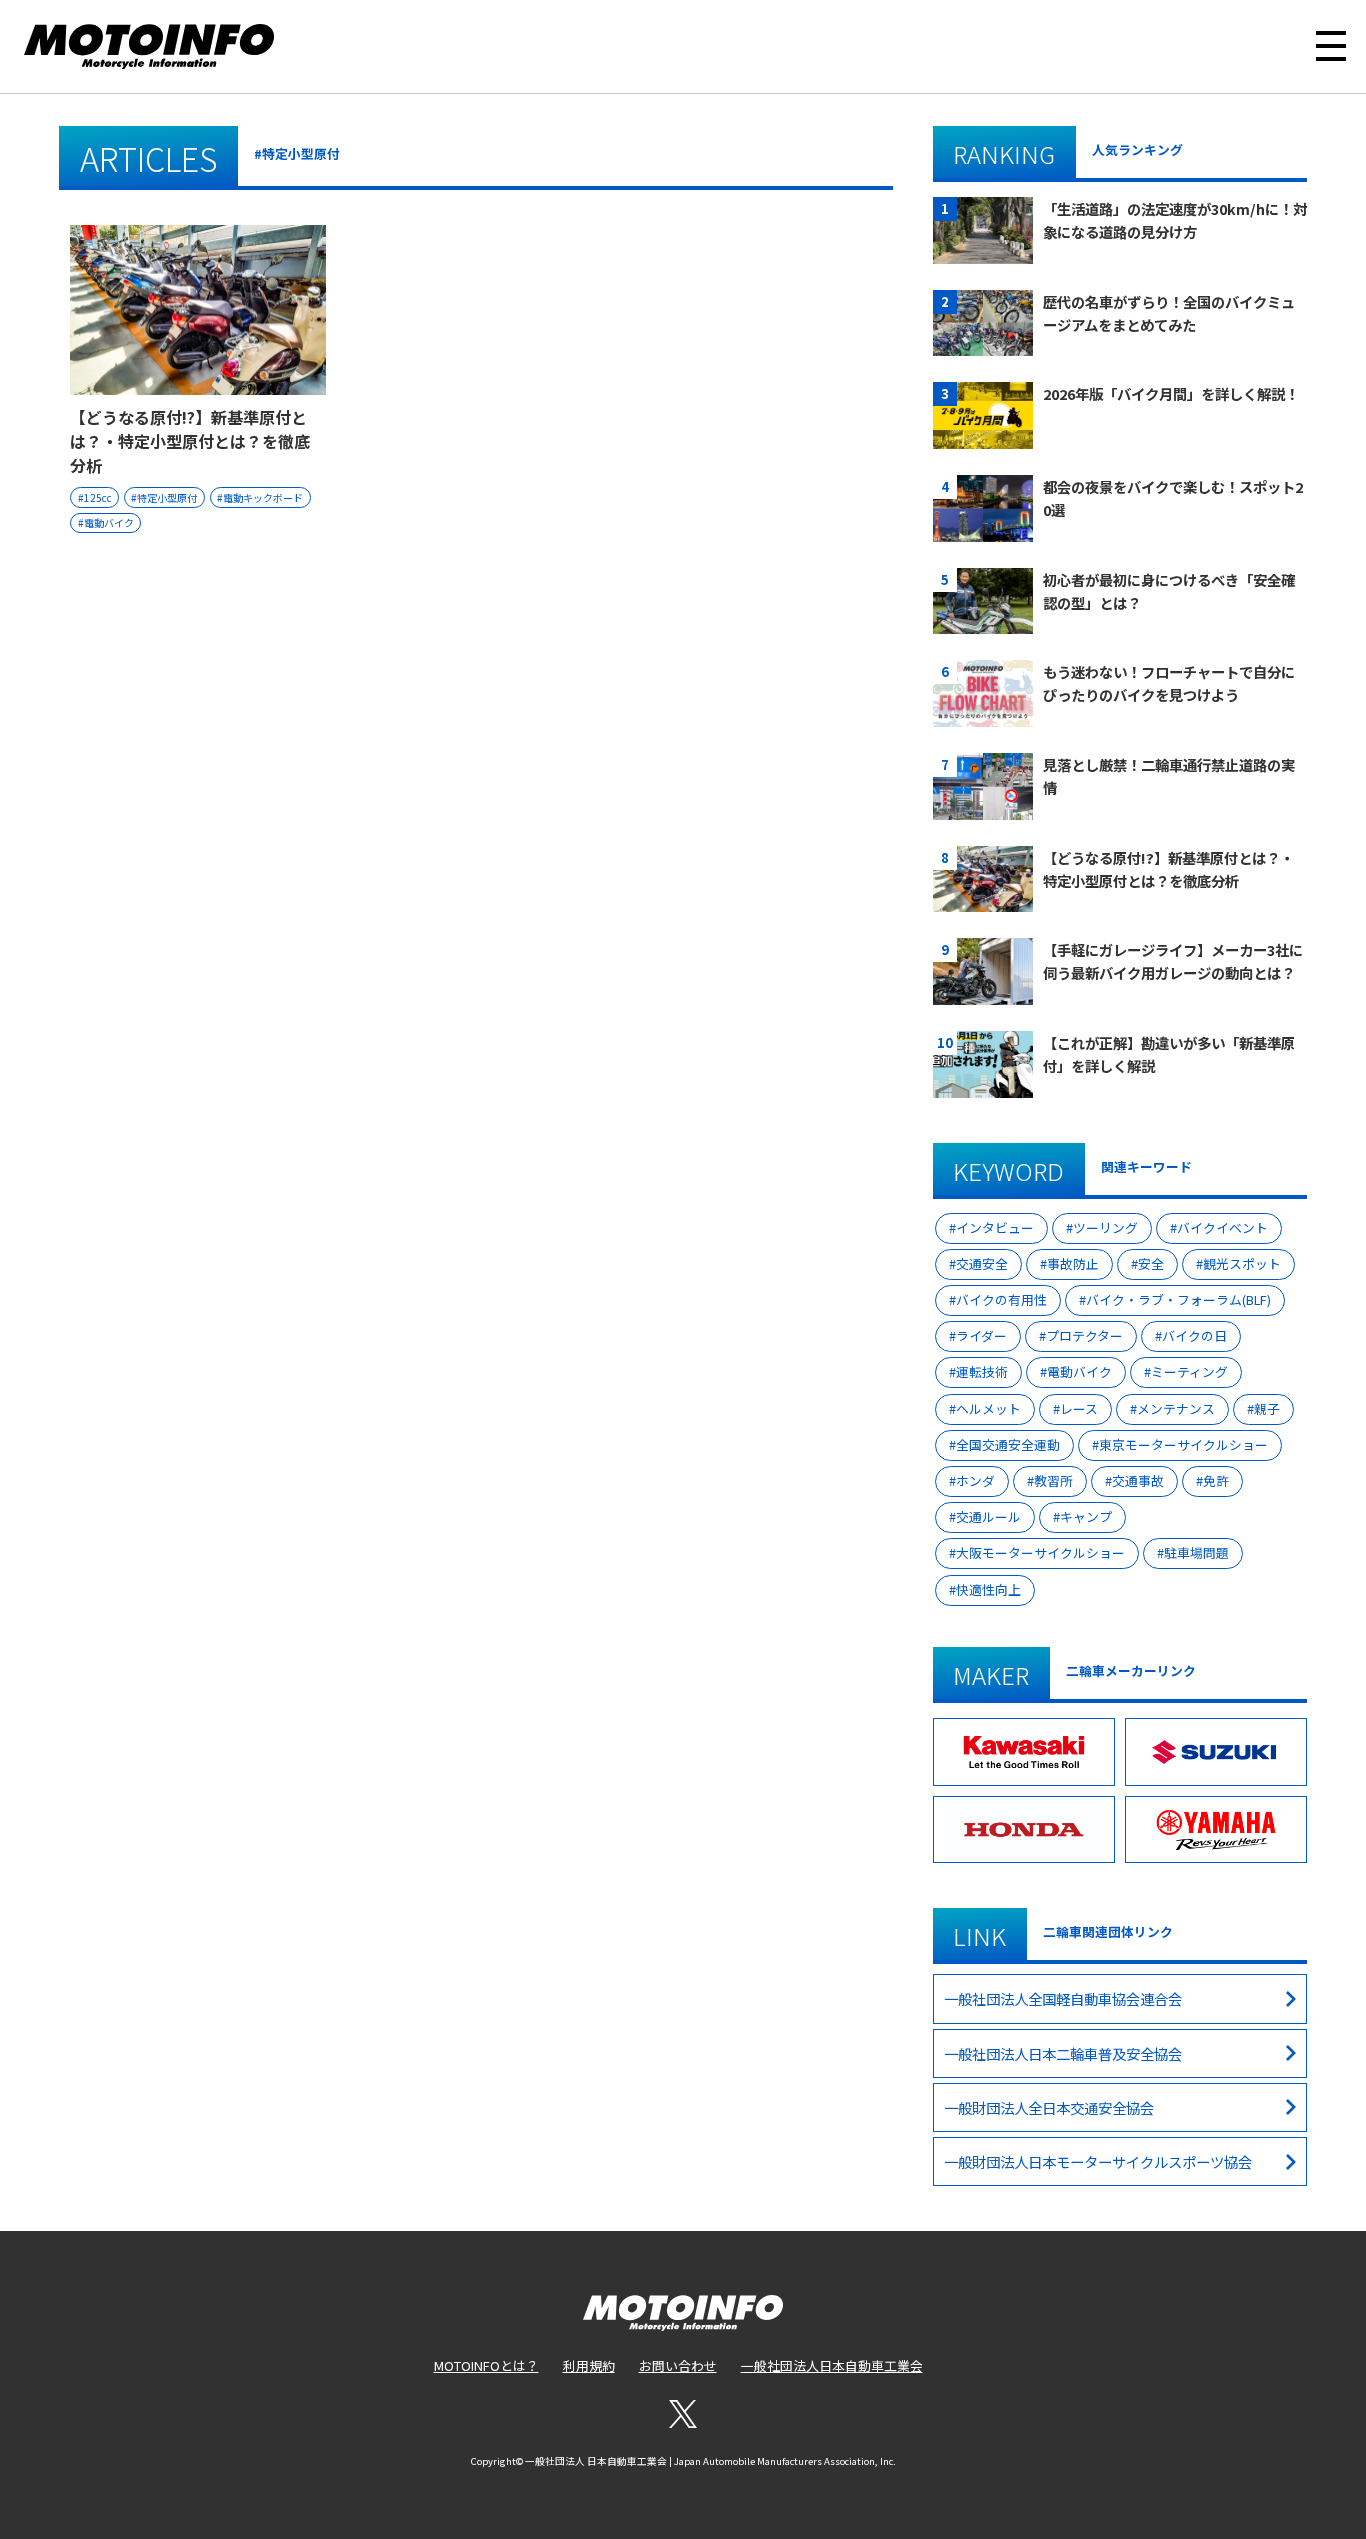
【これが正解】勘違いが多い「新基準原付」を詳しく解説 (1169, 1054)
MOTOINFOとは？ (486, 2365)
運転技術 (982, 1371)
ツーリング (1105, 1227)
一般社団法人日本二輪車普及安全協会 (1063, 2053)
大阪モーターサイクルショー (1040, 1552)
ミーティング (1189, 1371)
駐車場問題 (1196, 1552)
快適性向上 (988, 1589)
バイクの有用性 (1001, 1299)
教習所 (1053, 1480)
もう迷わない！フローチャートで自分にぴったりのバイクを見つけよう (1169, 683)
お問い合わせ (678, 2365)
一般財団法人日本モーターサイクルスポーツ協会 (1098, 2161)
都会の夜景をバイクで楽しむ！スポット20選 (1173, 498)
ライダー (981, 1335)
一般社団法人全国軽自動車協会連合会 (1063, 1998)
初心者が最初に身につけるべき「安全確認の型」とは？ (1169, 591)
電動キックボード (263, 497)
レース (1079, 1408)
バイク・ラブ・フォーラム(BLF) (1178, 1299)
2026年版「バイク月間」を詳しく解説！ (1171, 393)
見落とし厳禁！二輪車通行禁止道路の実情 (1169, 776)
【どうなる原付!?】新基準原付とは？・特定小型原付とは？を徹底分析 (190, 441)
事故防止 (1073, 1263)
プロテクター (1084, 1335)
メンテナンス (1176, 1408)
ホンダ (975, 1480)
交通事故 (1138, 1480)
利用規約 (589, 2365)
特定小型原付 (167, 497)
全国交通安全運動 (1008, 1444)
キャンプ (1086, 1516)
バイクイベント (1222, 1227)
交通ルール (988, 1516)
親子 (1267, 1408)
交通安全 (982, 1263)
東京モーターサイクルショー (1183, 1444)
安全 (1151, 1263)
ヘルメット (988, 1408)
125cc (98, 497)
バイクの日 (1194, 1335)
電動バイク (109, 522)
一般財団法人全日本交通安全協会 (1049, 2107)
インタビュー (995, 1227)
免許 (1216, 1480)
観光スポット (1242, 1263)
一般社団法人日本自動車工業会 (832, 2365)
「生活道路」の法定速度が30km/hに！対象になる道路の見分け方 (1175, 220)
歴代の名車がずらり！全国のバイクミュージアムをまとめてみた (1169, 313)
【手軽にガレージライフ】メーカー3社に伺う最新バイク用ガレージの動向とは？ (1173, 961)
